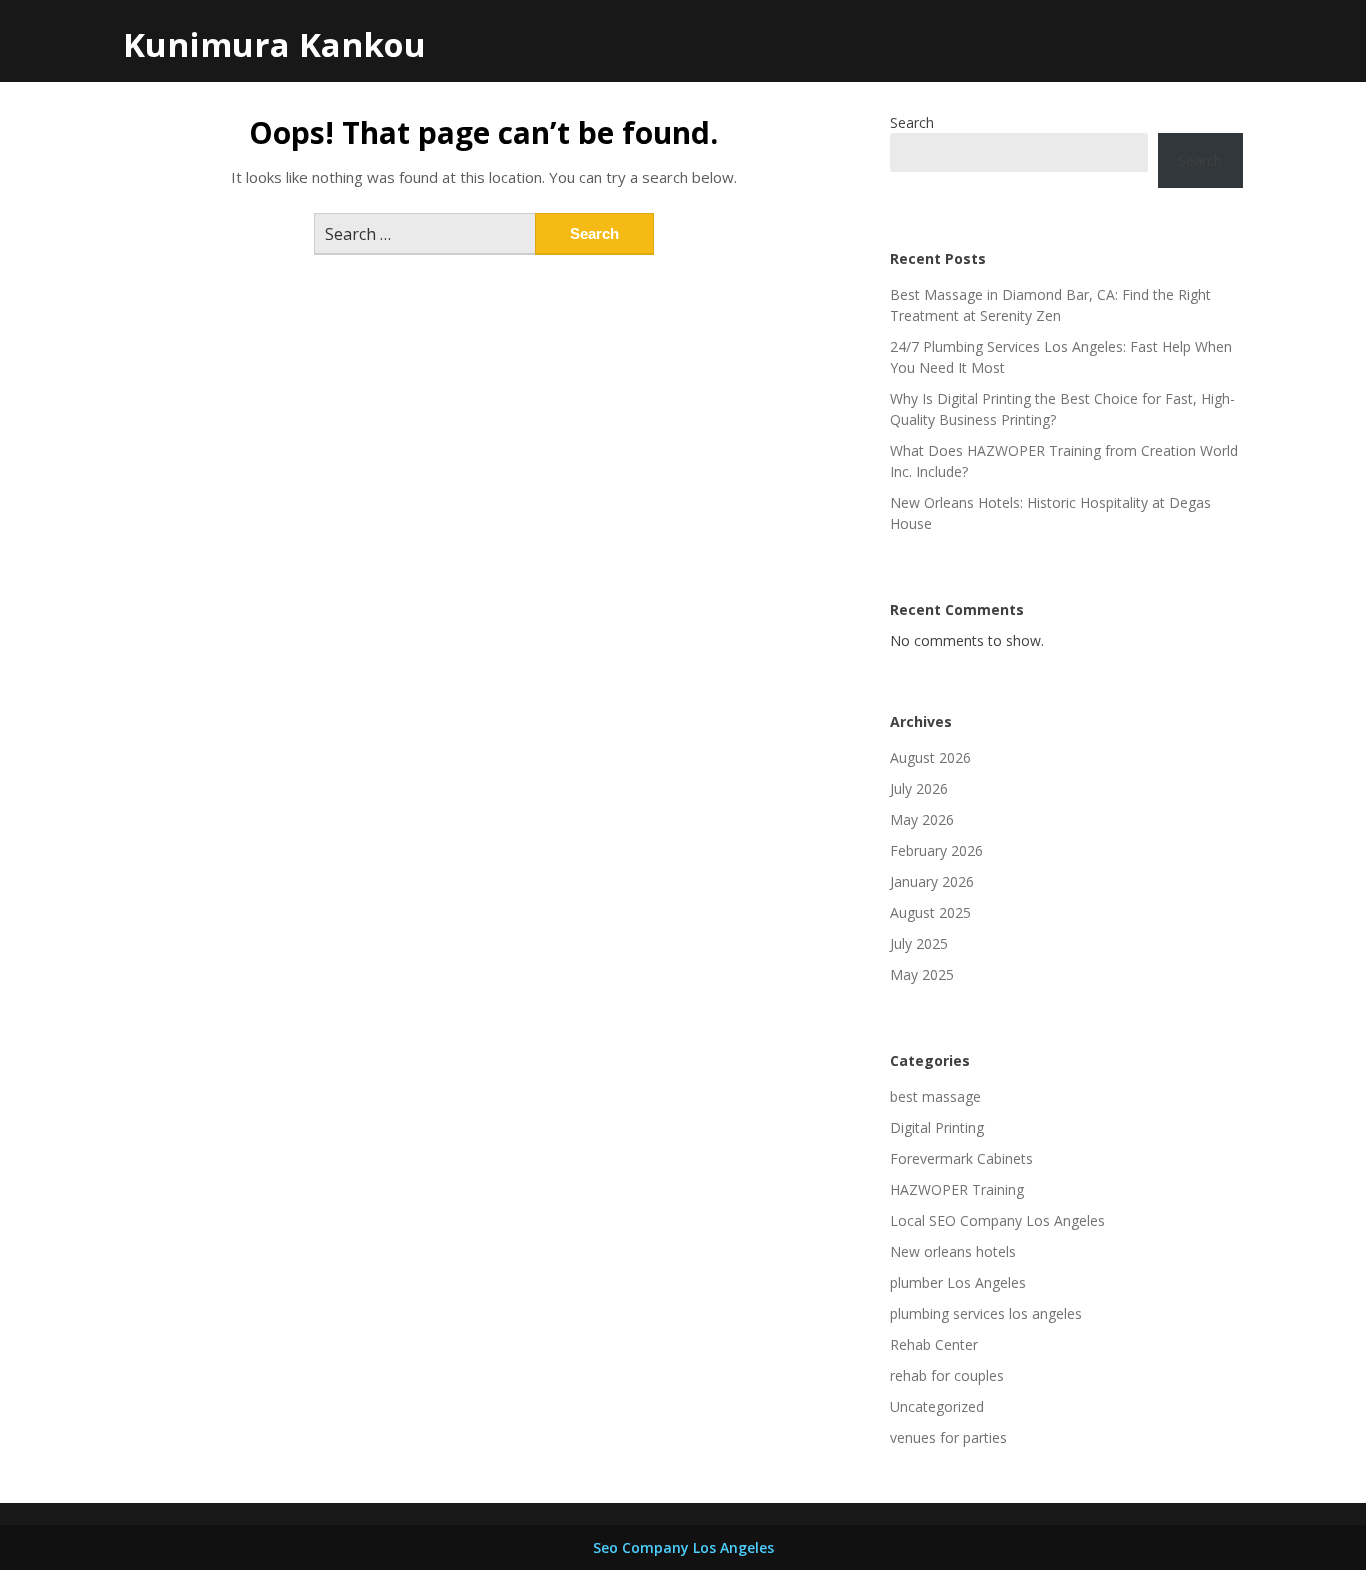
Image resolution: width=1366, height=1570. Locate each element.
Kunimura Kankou (274, 44)
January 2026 (932, 881)
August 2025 (930, 912)
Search (912, 122)
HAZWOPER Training (957, 1189)
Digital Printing (937, 1127)
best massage (935, 1096)
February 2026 (936, 850)
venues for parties (948, 1437)
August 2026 (930, 757)
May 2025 (922, 974)
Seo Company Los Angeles (683, 1547)
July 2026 (919, 788)
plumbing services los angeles (986, 1313)
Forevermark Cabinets (961, 1158)
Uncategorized (937, 1406)
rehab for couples (947, 1375)
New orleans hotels (953, 1251)
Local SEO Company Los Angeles (997, 1220)
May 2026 (922, 819)
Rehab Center (934, 1344)
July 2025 (919, 943)
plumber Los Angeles (958, 1282)
